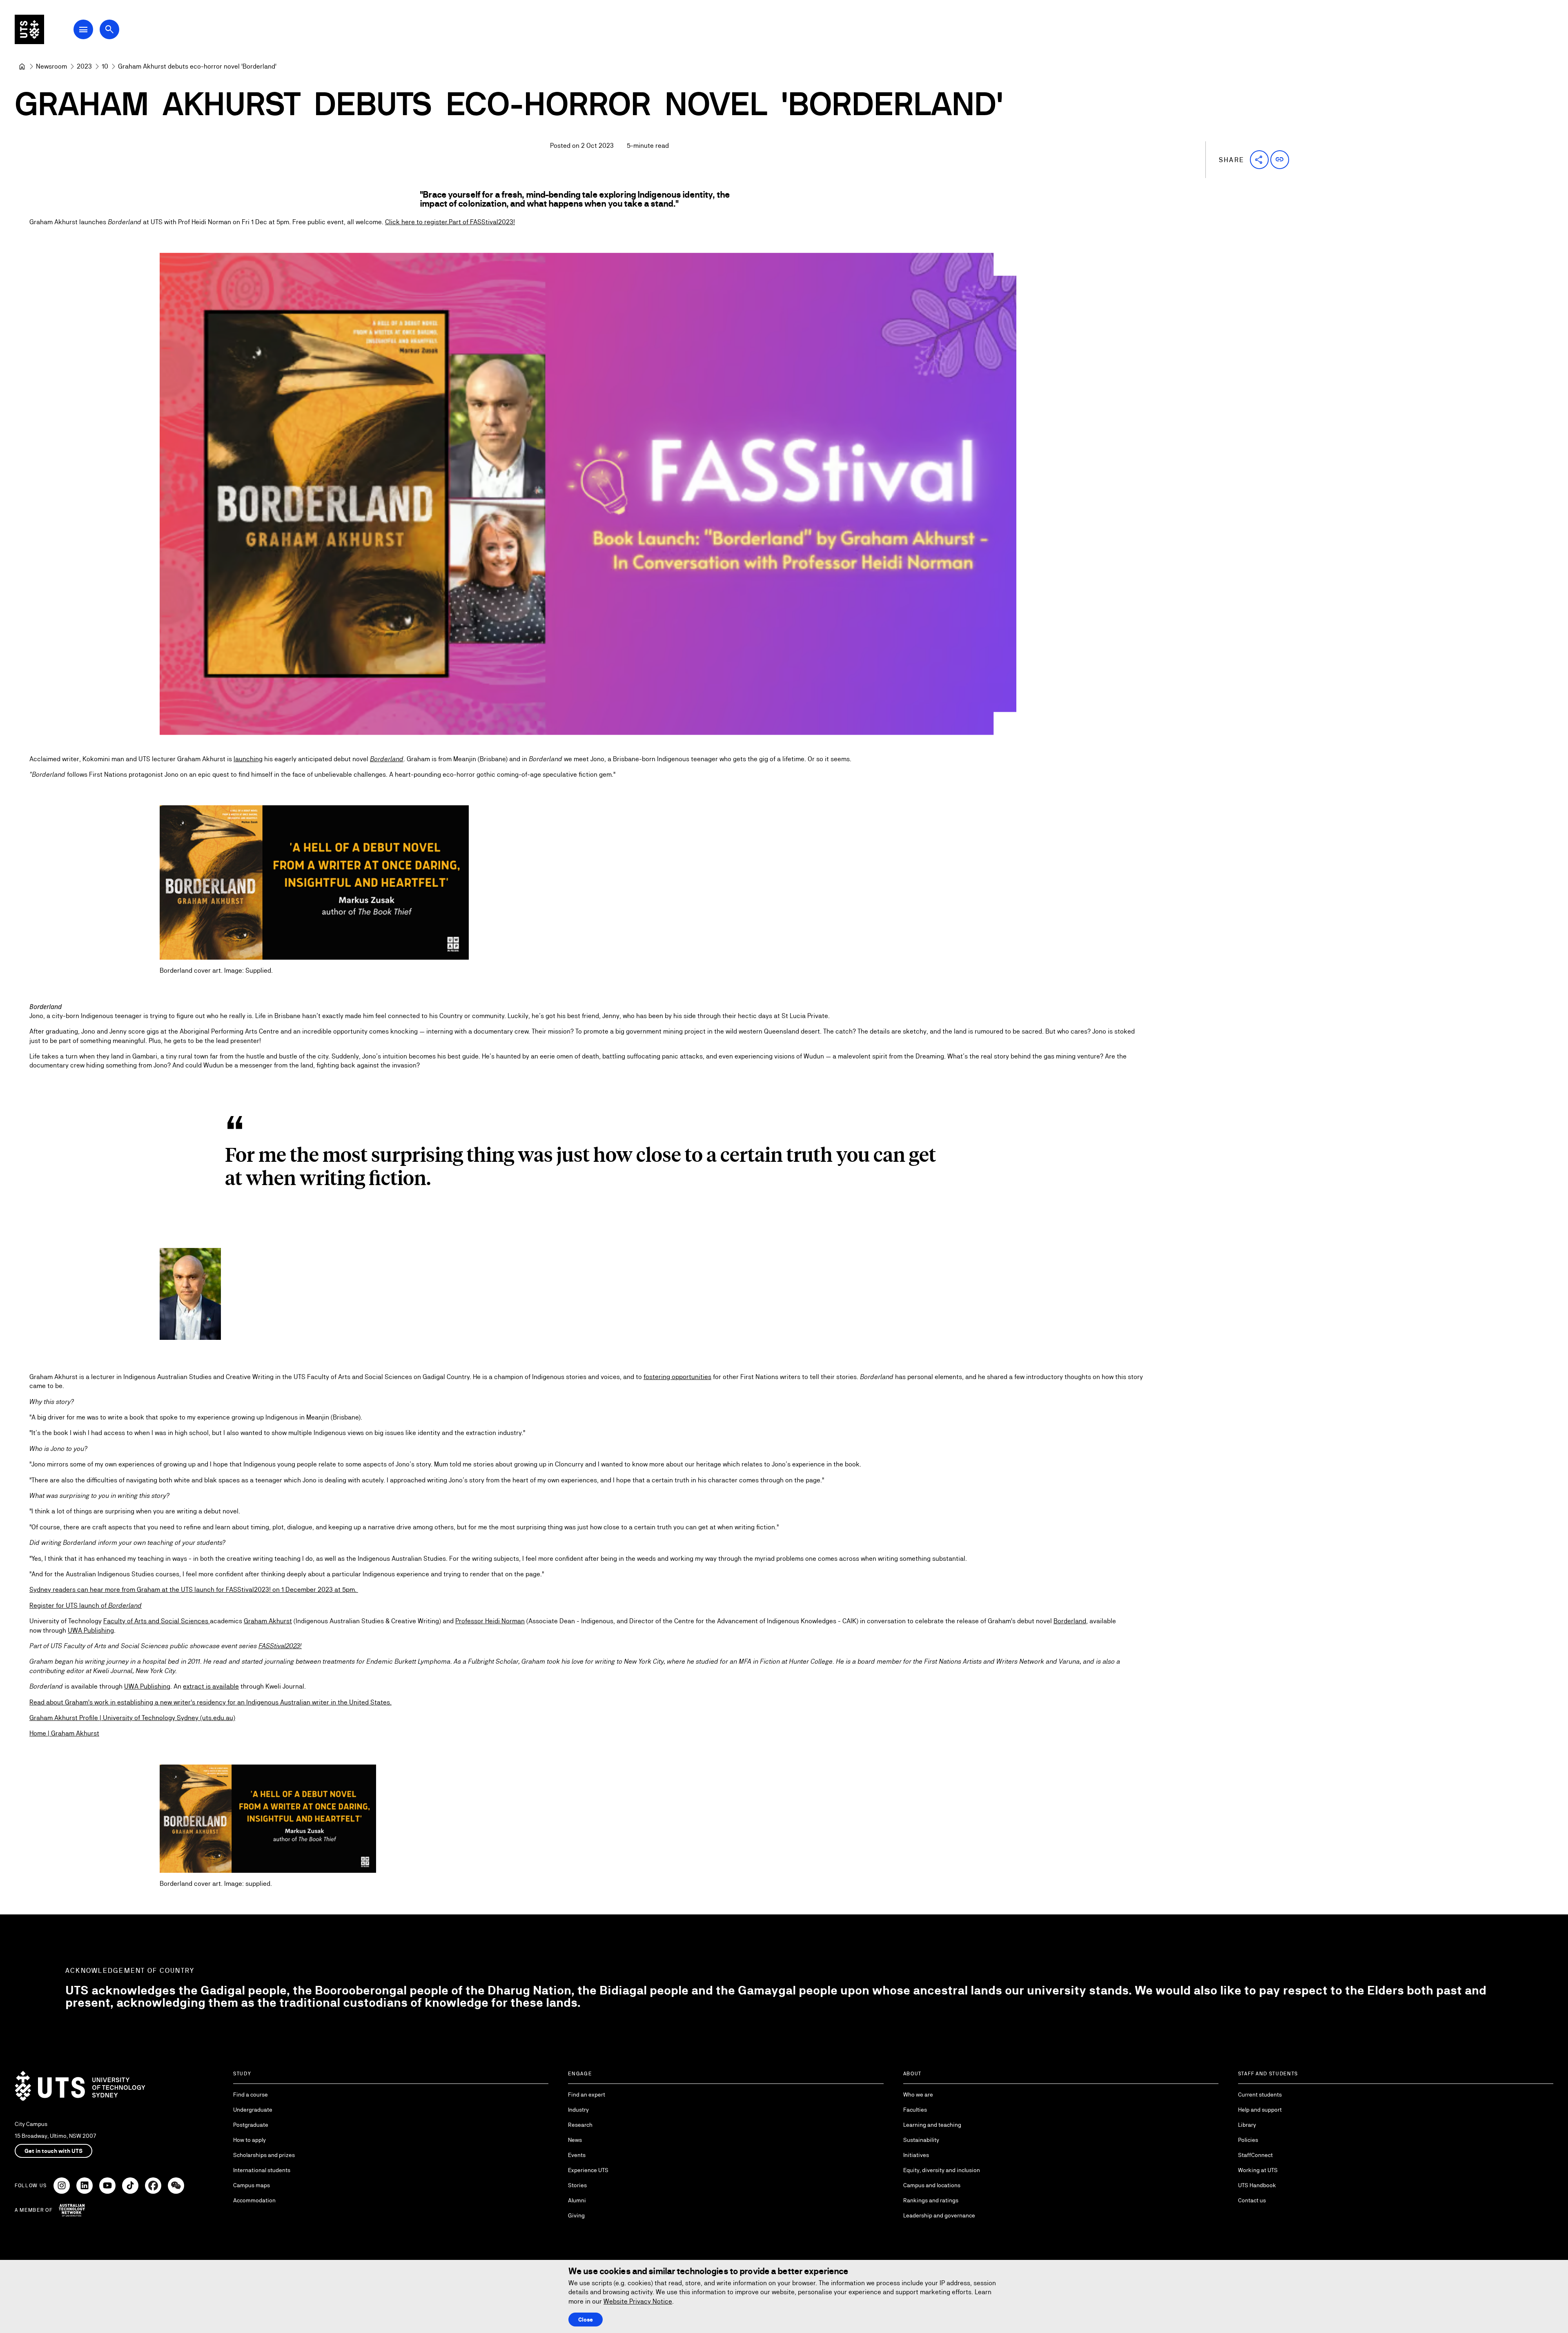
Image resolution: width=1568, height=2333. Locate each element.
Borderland (1070, 1621)
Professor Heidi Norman (490, 1621)
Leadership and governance (939, 2215)
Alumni (577, 2200)
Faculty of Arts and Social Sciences (157, 1621)
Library (1247, 2125)
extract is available (211, 1686)
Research (580, 2125)
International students (262, 2170)
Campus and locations (932, 2185)
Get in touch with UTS (53, 2151)
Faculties (915, 2110)
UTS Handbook (1257, 2185)
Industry (578, 2110)
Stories (577, 2185)
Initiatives (916, 2155)
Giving (576, 2215)
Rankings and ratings (931, 2200)
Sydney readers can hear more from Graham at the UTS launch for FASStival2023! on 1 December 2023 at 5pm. (194, 1590)
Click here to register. (417, 222)
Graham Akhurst (268, 1621)
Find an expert (587, 2095)
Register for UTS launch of (86, 1605)
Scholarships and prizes (264, 2155)
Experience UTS (588, 2170)
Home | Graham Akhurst (64, 1733)
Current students (1260, 2095)
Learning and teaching (932, 2125)
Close (586, 2320)
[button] (1259, 160)
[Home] (22, 67)
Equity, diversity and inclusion (942, 2170)
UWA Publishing (91, 1630)
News (575, 2140)
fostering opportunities (677, 1377)
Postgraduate (251, 2125)
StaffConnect (1255, 2155)
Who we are (918, 2095)
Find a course (251, 2095)
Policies (1248, 2140)
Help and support (1260, 2110)
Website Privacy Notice (638, 2301)
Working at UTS (1258, 2170)
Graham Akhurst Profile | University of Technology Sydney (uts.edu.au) (132, 1718)
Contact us (1252, 2200)
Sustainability (921, 2140)
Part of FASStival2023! (482, 222)
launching (248, 759)
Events (577, 2155)
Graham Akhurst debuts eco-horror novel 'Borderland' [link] (197, 66)
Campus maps (252, 2185)
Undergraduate (253, 2110)
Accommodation (254, 2200)
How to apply (249, 2140)
